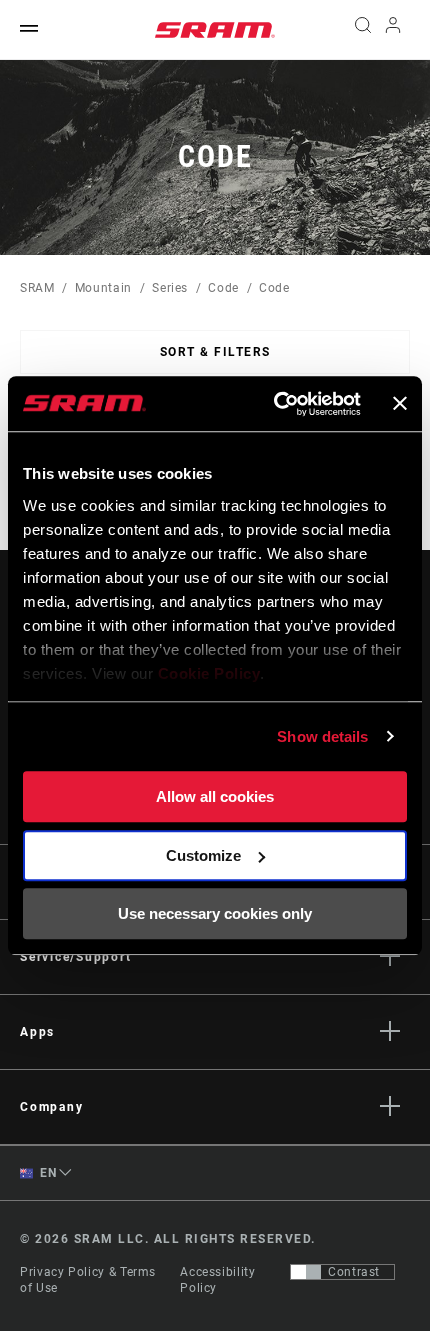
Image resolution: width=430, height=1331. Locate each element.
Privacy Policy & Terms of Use (88, 1280)
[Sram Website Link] (215, 30)
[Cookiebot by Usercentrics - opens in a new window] (275, 404)
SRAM (37, 288)
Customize (203, 855)
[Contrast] (306, 1272)
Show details (322, 736)
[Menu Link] (29, 29)
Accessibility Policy (217, 1280)
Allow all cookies (215, 796)
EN (47, 1173)
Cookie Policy (209, 673)
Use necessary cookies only (215, 913)
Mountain (103, 288)
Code (223, 288)
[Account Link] (393, 30)
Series (170, 288)
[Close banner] (400, 404)
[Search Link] (362, 30)
